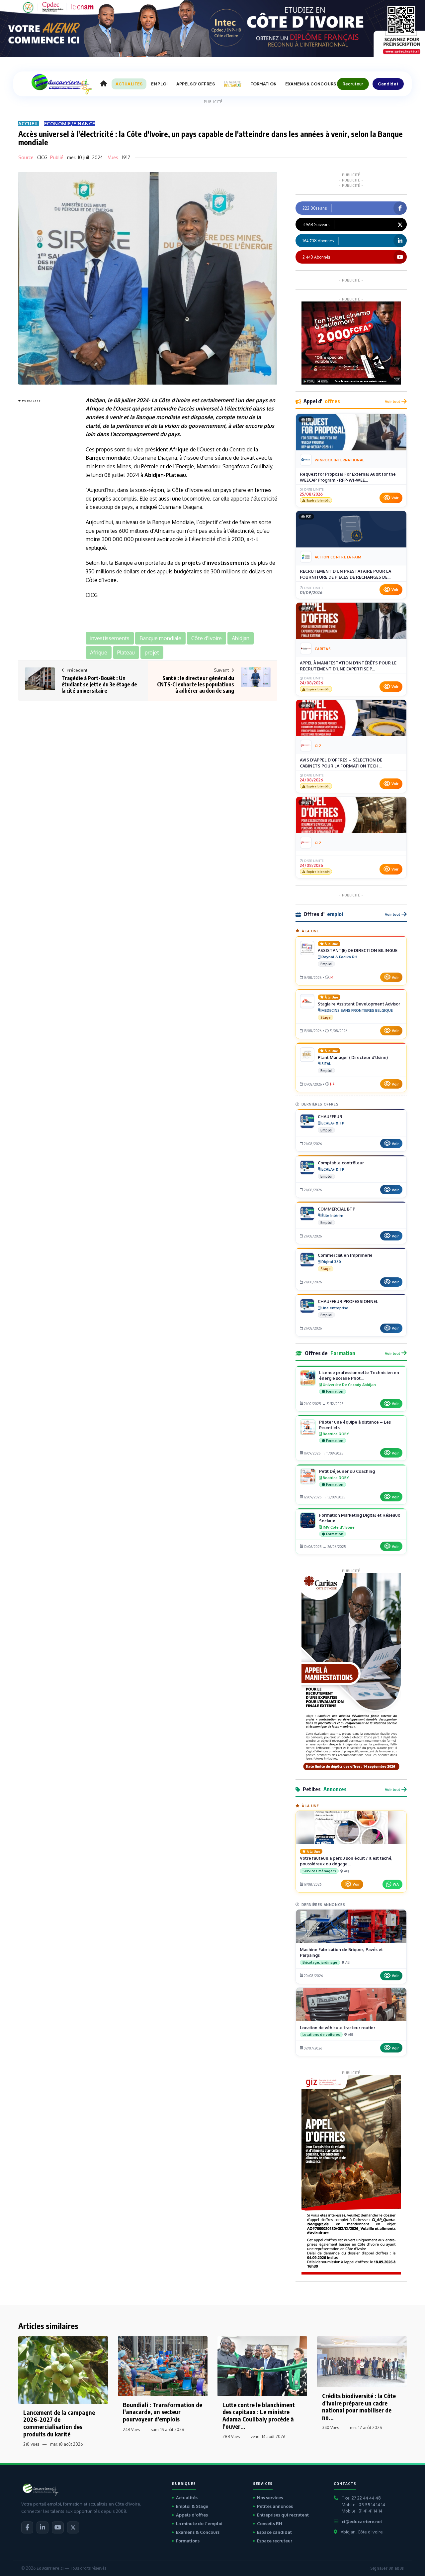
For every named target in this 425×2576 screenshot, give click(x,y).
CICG (42, 157)
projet (190, 563)
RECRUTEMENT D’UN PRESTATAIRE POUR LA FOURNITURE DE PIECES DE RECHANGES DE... (345, 574)
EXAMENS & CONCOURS (311, 84)
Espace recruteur (275, 2541)
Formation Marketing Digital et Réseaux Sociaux (360, 1518)
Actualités (187, 2498)
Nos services (270, 2498)
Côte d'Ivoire (174, 400)
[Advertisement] (45, 504)
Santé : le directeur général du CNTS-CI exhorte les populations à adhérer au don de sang (196, 684)
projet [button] (152, 652)
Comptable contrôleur (341, 1163)
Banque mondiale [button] (160, 638)
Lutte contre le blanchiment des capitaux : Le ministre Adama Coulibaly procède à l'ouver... (259, 2415)
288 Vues (231, 2437)
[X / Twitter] (73, 2527)
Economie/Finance (70, 123)
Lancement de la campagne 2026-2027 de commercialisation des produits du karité (59, 2423)
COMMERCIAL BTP (337, 1209)
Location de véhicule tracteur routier (338, 2028)
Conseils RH (270, 2523)
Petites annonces (275, 2506)
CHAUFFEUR (330, 1116)
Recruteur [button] (353, 84)
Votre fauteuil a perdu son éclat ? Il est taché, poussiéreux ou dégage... (346, 1861)
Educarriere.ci (50, 2568)
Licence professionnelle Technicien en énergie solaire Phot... (359, 1375)
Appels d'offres (192, 2515)
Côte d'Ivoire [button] (207, 638)
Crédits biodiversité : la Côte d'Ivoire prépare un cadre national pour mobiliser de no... (359, 2406)
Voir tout (392, 401)
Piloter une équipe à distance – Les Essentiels (355, 1425)
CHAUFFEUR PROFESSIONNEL (348, 1301)
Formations (188, 2541)
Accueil (29, 123)
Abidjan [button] (241, 638)
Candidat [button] (388, 84)
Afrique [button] (99, 652)
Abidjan (95, 400)
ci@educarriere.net (362, 2521)
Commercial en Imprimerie (345, 1255)
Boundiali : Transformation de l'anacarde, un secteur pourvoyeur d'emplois (163, 2412)
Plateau (176, 475)
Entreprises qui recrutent (283, 2515)
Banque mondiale (158, 417)
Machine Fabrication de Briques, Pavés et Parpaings (341, 1952)
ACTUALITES (129, 84)
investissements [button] (110, 638)
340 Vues (331, 2428)
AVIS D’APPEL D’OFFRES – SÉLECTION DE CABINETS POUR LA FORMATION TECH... (341, 763)
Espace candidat (274, 2532)
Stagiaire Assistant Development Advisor (359, 1004)
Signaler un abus (387, 2568)
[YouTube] (58, 2527)
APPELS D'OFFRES (196, 84)
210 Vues (31, 2444)
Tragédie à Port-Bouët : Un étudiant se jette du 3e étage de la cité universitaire (99, 684)
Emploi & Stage (192, 2506)
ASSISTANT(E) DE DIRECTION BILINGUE (358, 950)
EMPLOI (159, 84)
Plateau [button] (126, 652)
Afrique (95, 409)
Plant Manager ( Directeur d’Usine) (353, 1057)
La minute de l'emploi (199, 2523)
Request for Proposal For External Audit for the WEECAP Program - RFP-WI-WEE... (348, 477)
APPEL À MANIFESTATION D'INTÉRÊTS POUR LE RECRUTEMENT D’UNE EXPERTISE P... (348, 666)
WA (396, 1884)
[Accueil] (104, 84)
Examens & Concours (198, 2532)
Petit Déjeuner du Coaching (347, 1471)
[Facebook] (27, 2527)
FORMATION (263, 84)
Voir (395, 498)
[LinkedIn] (42, 2527)
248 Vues (131, 2430)
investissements (228, 563)
